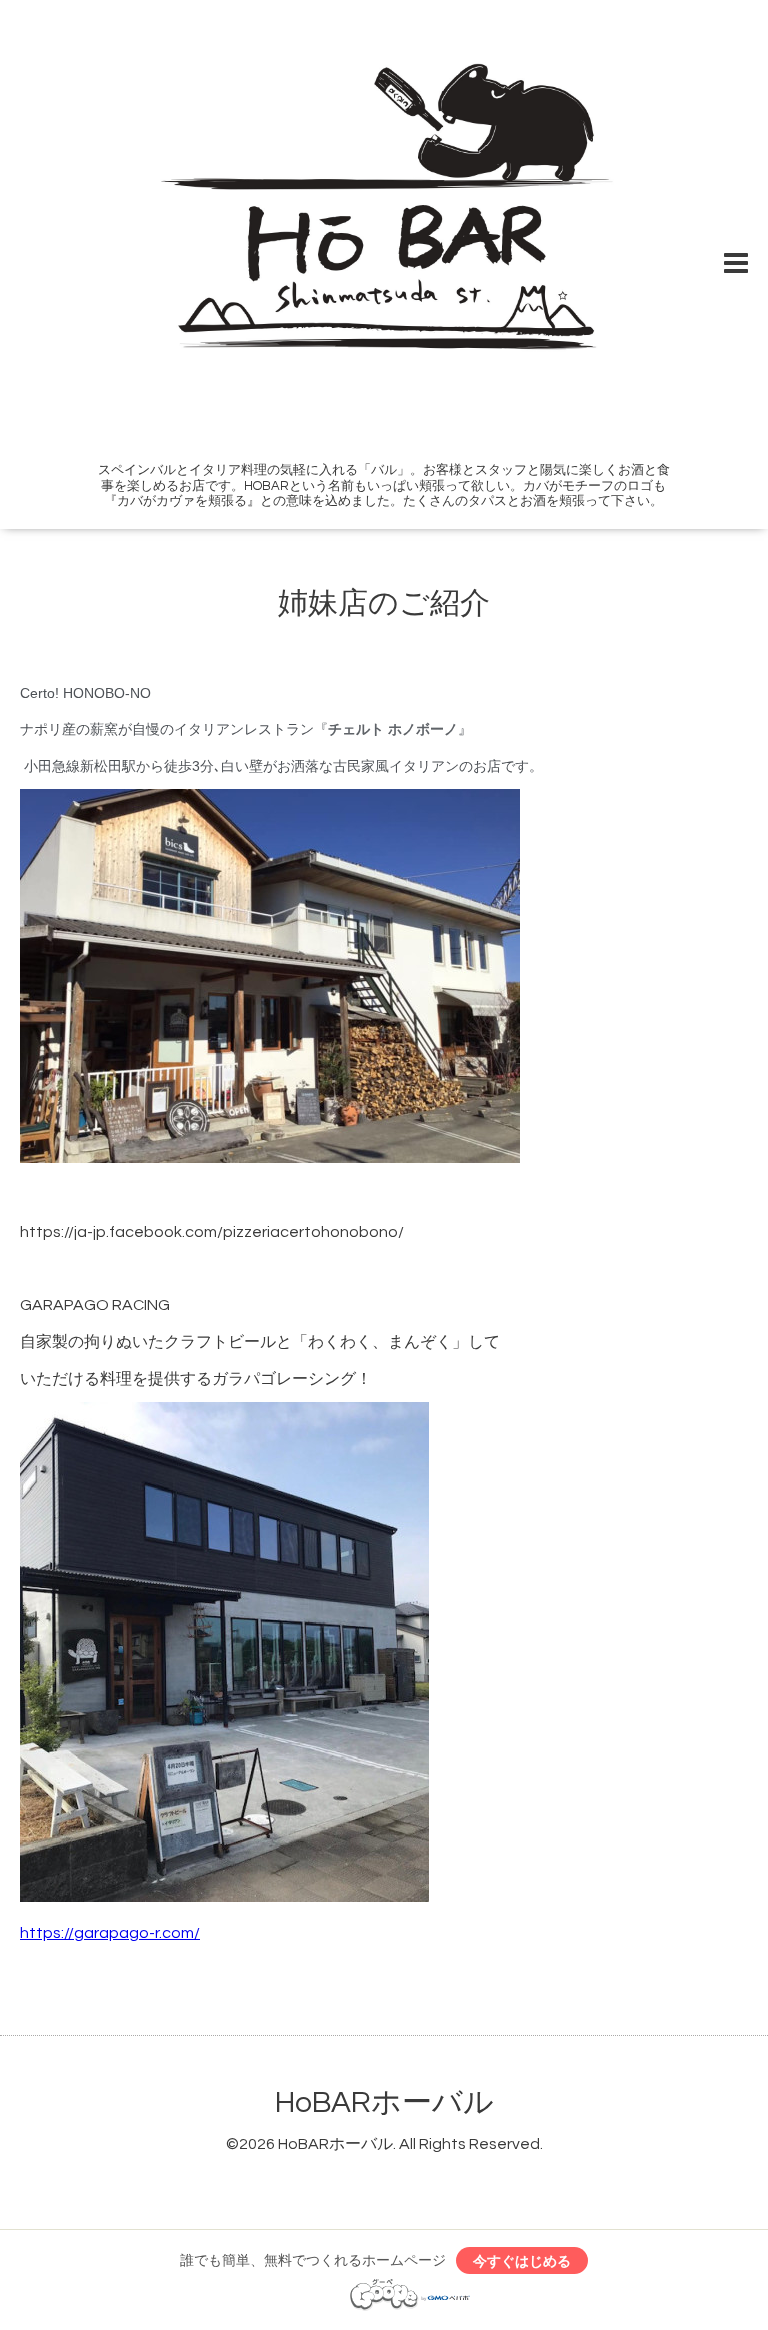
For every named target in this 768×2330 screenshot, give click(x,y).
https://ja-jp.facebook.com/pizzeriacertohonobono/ (212, 1232)
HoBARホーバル (384, 2102)
